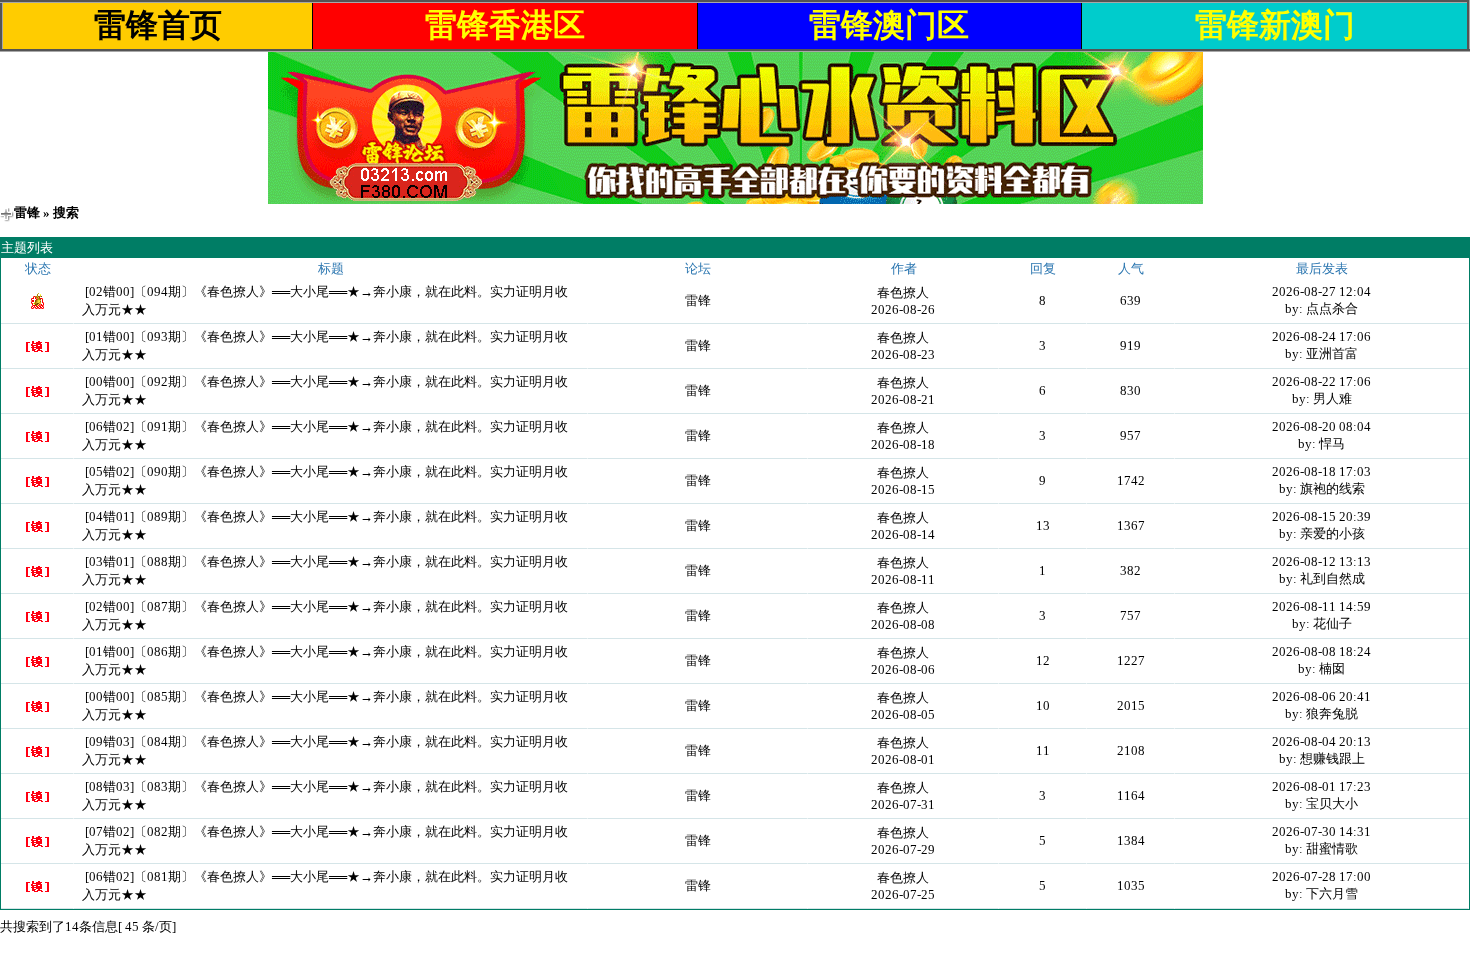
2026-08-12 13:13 (1321, 561)
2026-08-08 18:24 (1321, 651)
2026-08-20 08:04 (1321, 426)
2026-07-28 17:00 (1321, 876)
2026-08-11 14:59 (1321, 606)
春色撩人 (903, 292)
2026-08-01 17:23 (1321, 786)
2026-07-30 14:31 (1321, 831)
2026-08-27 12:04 (1321, 291)
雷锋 (27, 212)
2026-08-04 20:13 (1321, 741)
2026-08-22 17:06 (1321, 381)
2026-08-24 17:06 (1321, 336)
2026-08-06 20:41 (1321, 696)
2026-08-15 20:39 (1321, 516)
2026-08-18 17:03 (1321, 471)
